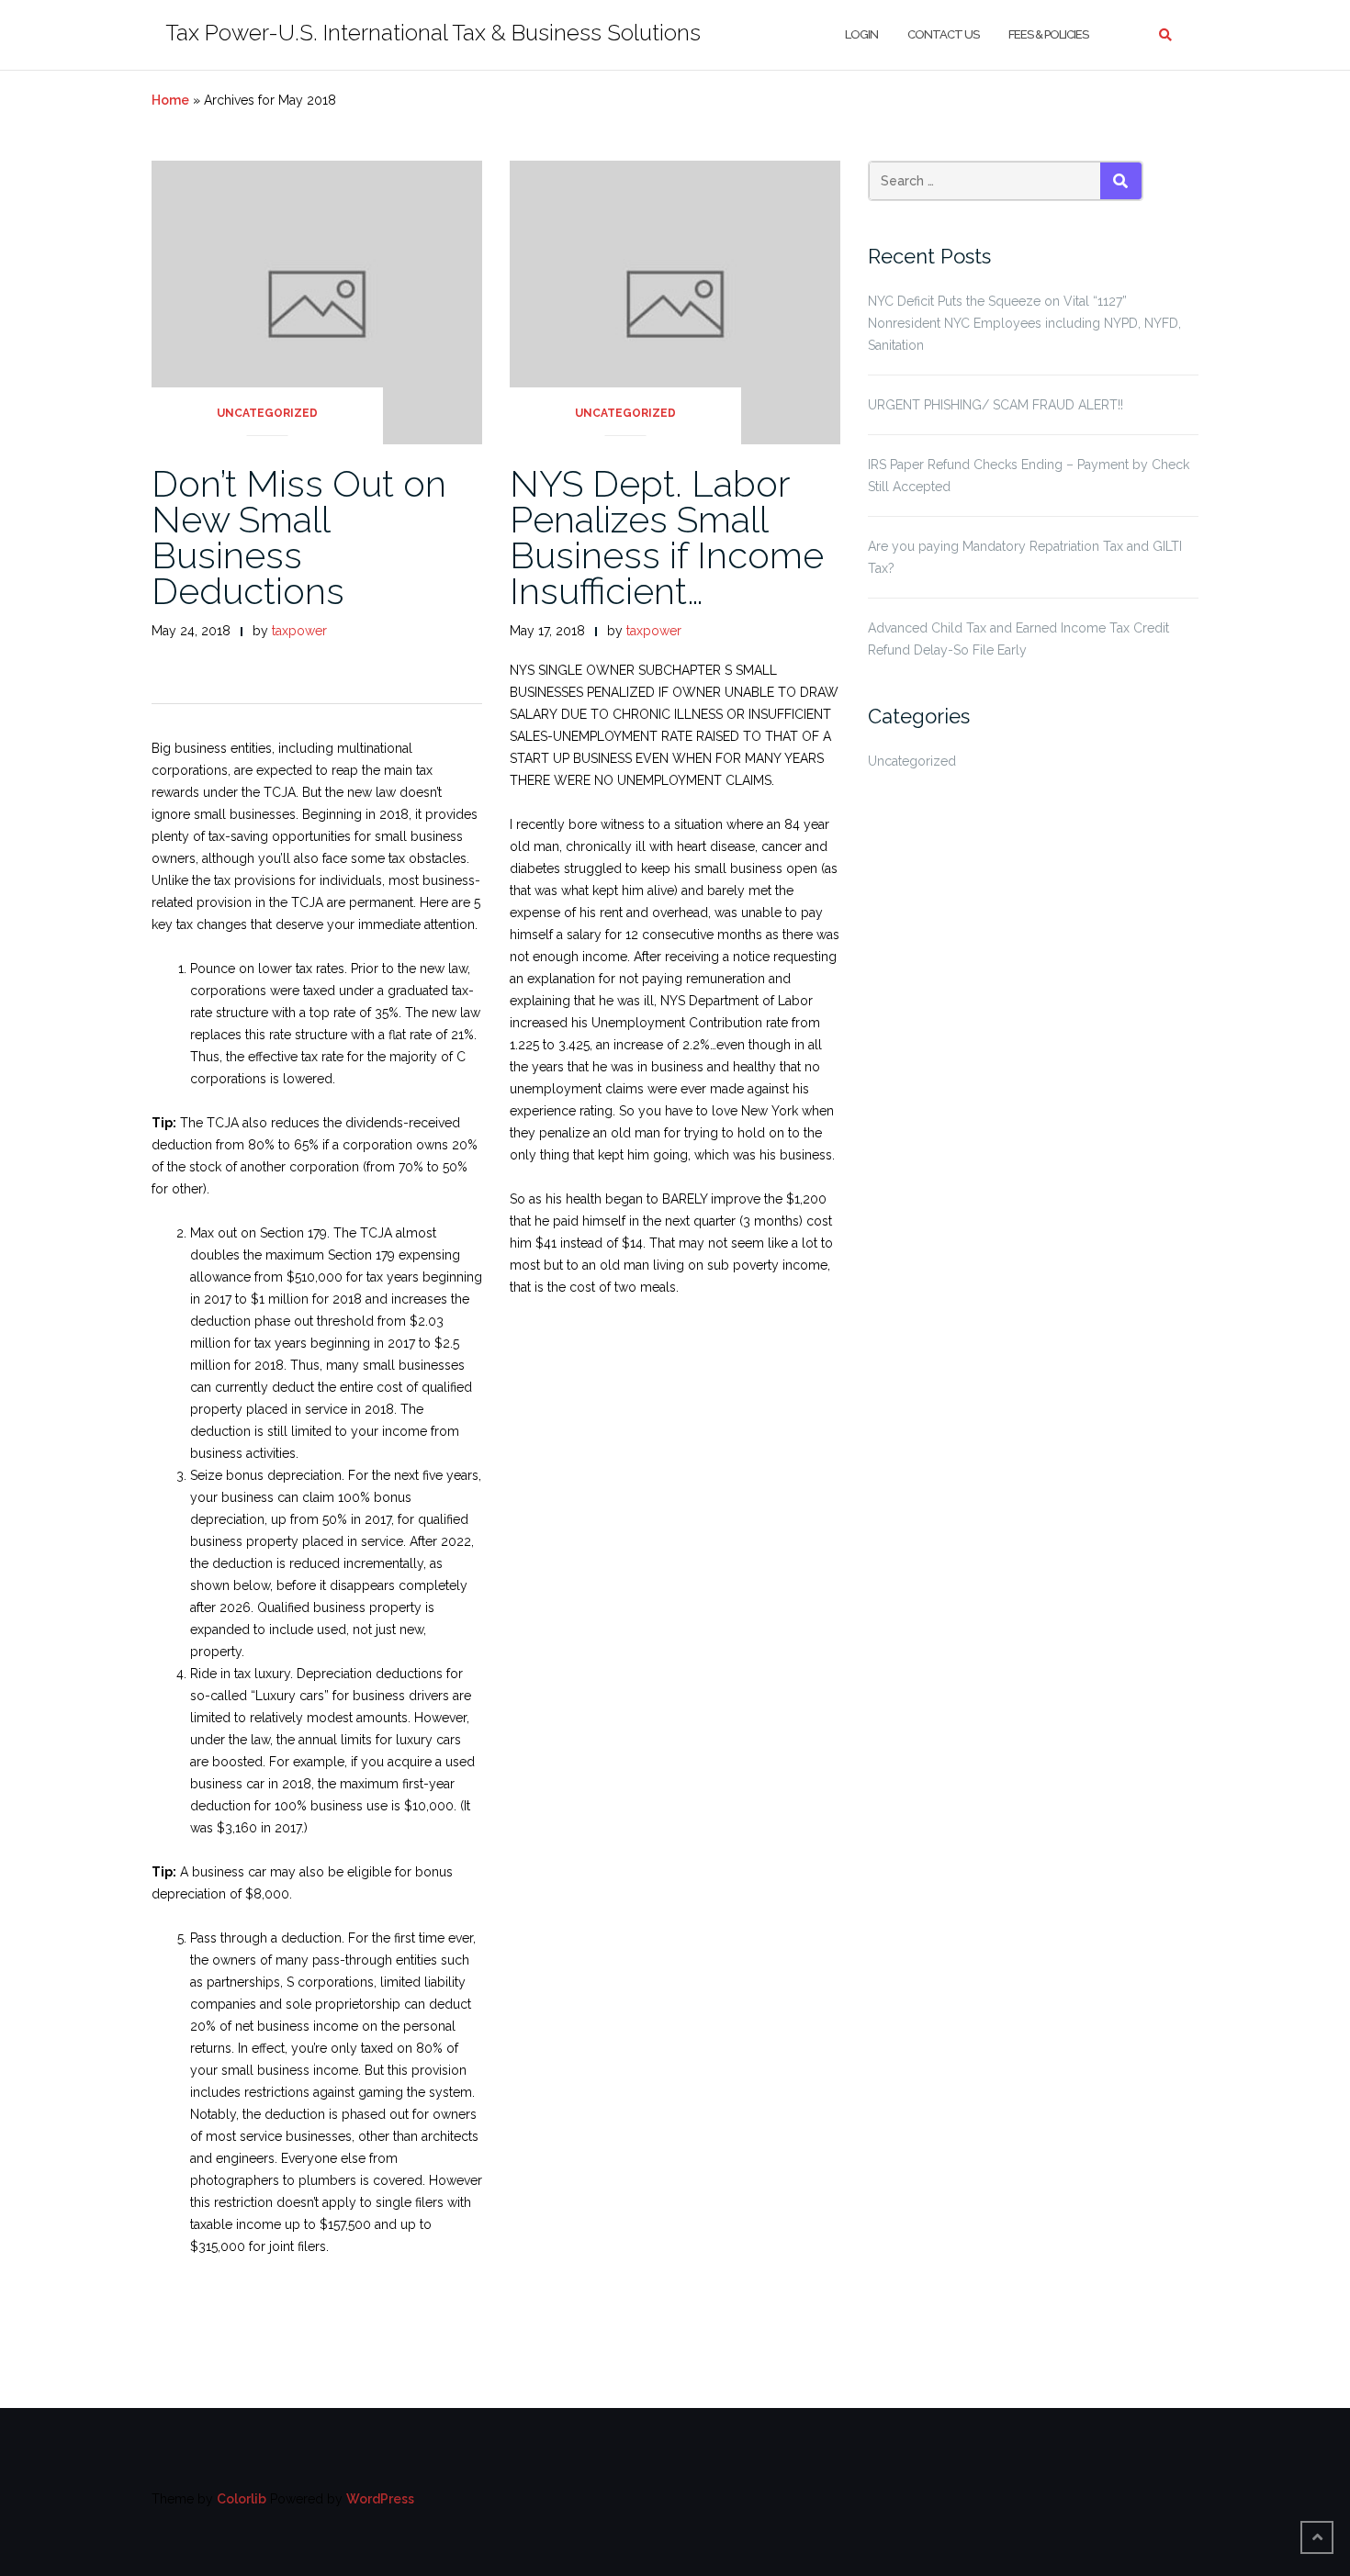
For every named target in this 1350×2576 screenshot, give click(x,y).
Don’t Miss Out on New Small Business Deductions (299, 537)
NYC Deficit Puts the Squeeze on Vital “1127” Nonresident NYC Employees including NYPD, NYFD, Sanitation (1024, 323)
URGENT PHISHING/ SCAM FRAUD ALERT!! (996, 405)
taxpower (299, 631)
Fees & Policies (1048, 34)
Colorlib (242, 2499)
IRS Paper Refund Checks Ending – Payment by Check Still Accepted (1029, 476)
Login (861, 34)
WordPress (380, 2499)
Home (170, 100)
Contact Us (943, 34)
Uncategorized (267, 413)
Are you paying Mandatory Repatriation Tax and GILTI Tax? (1025, 557)
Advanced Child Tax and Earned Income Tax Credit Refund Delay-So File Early (1018, 639)
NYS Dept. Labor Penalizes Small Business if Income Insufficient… (667, 537)
